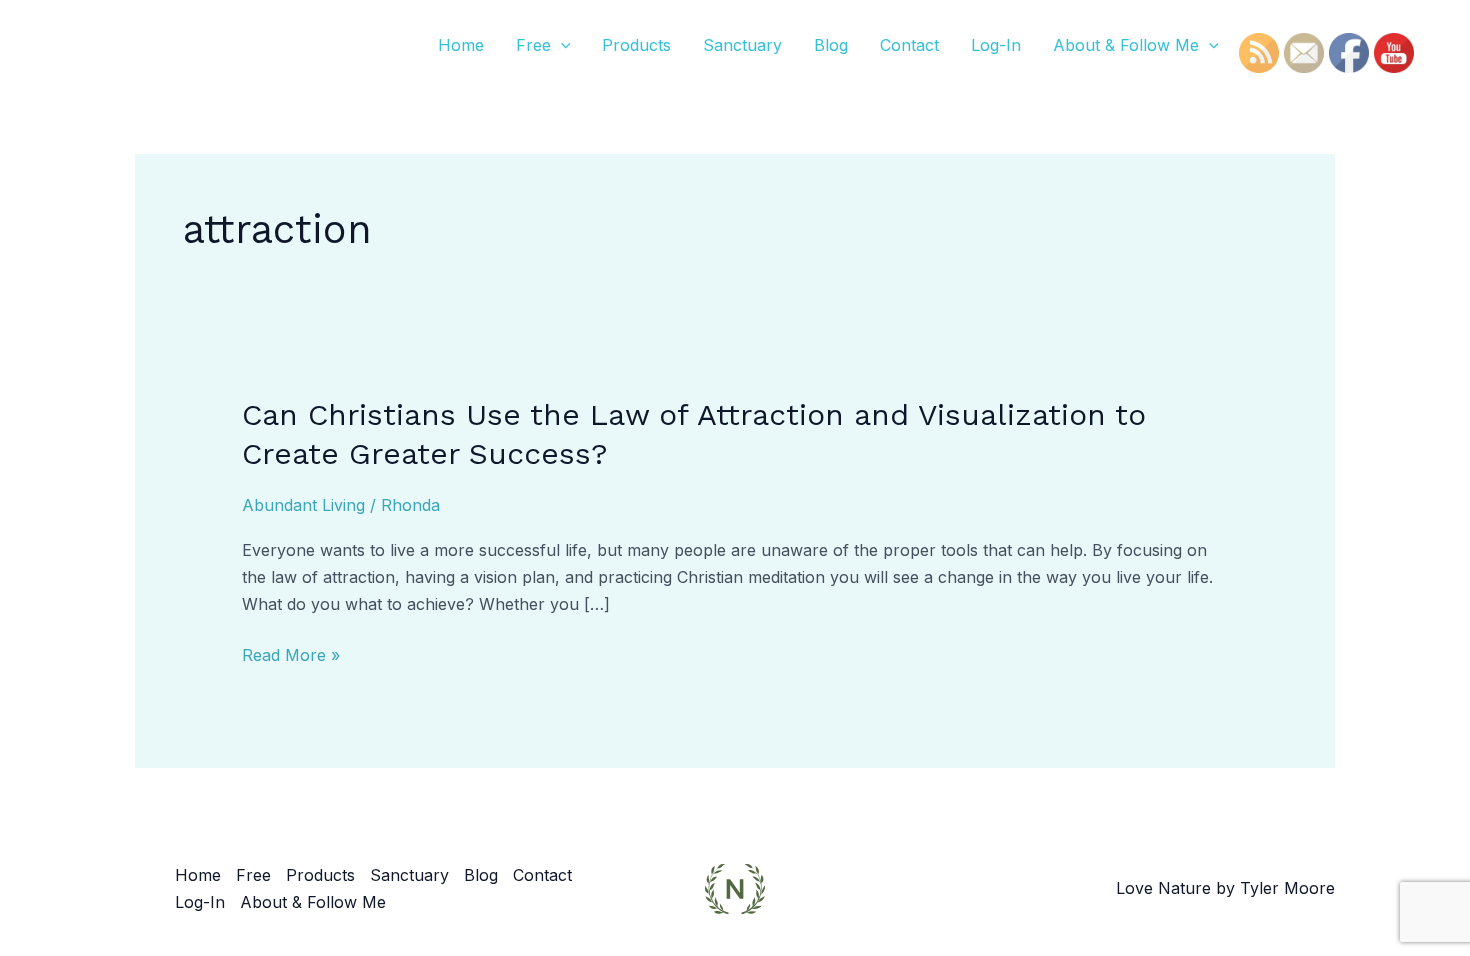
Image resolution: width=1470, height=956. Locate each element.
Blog (831, 45)
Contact (909, 45)
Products (636, 45)
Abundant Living (303, 505)
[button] (561, 45)
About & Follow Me (1126, 45)
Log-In (996, 45)
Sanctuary (742, 45)
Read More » (291, 655)
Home (461, 45)
